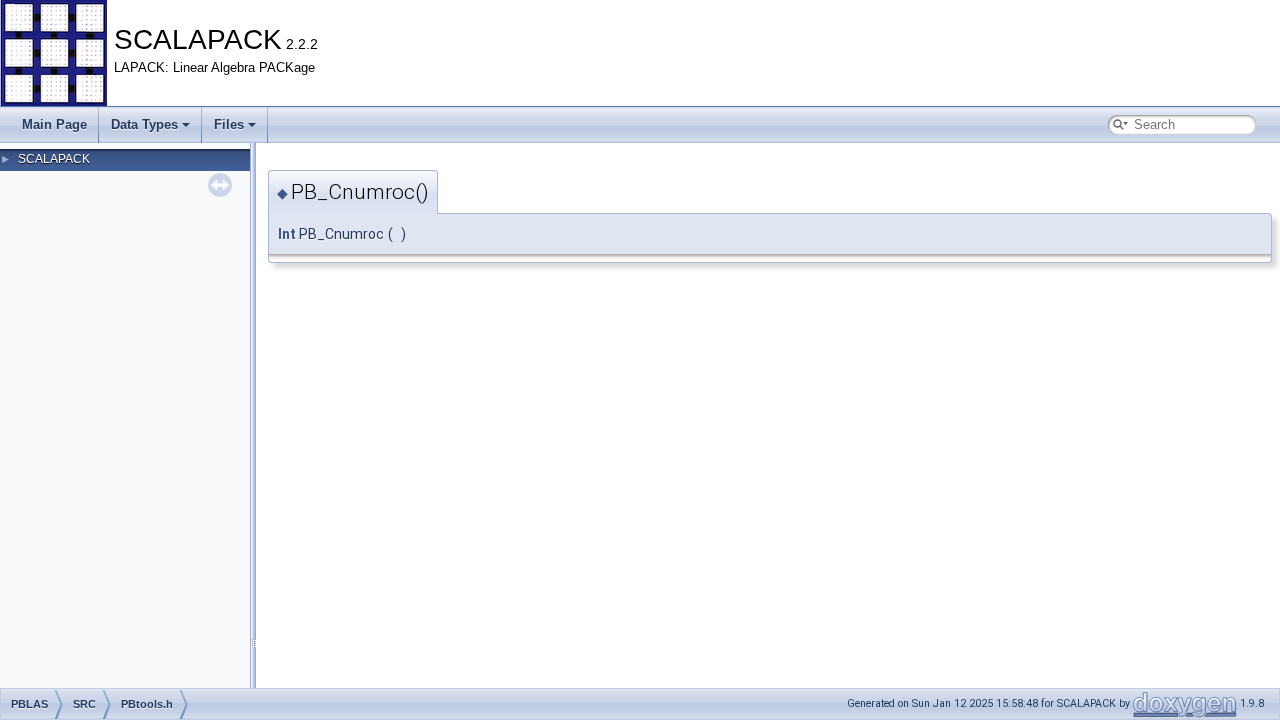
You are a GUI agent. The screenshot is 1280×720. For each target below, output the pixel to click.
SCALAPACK (54, 159)
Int (287, 234)
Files (229, 124)
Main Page (54, 124)
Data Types (144, 124)
